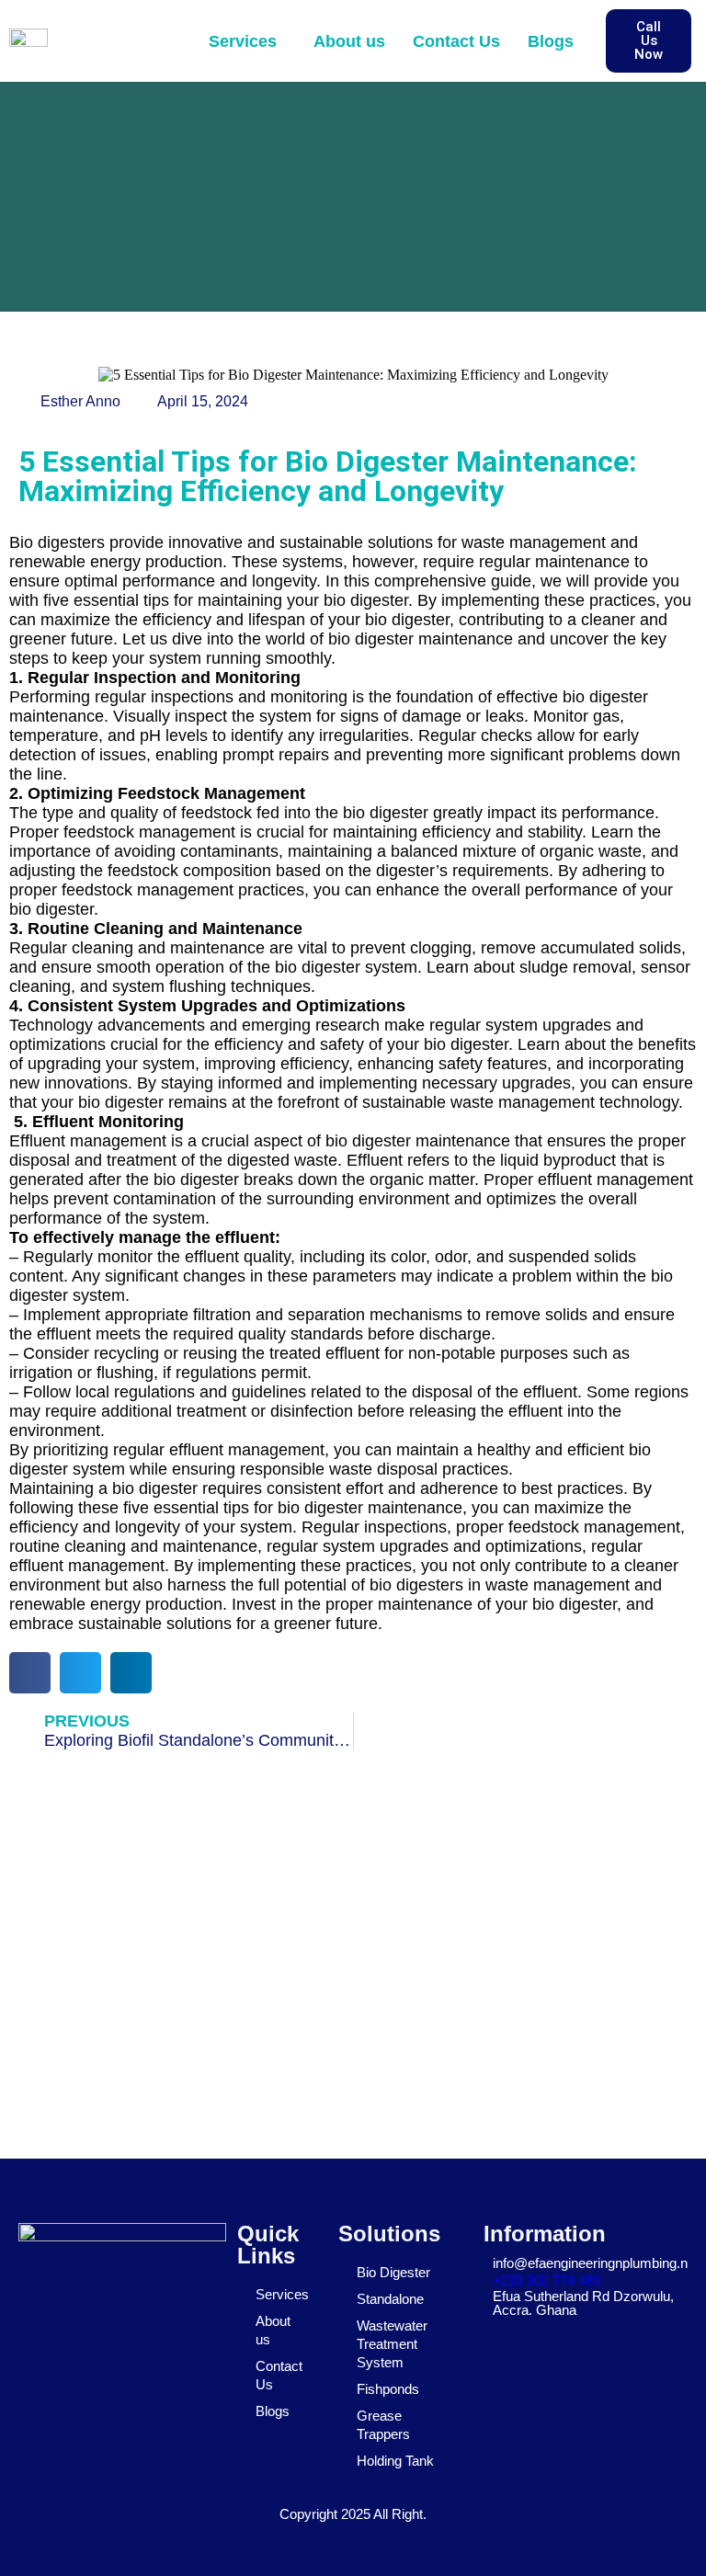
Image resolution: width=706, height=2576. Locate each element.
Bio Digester (393, 2272)
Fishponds (388, 2389)
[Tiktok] (96, 2320)
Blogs (551, 41)
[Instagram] (142, 2320)
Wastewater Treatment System (392, 2344)
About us (349, 41)
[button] (247, 41)
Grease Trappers (383, 2425)
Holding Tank (395, 2461)
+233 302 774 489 (547, 2280)
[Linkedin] (188, 2320)
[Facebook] (49, 2320)
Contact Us (456, 41)
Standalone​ (390, 2299)
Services (243, 41)
